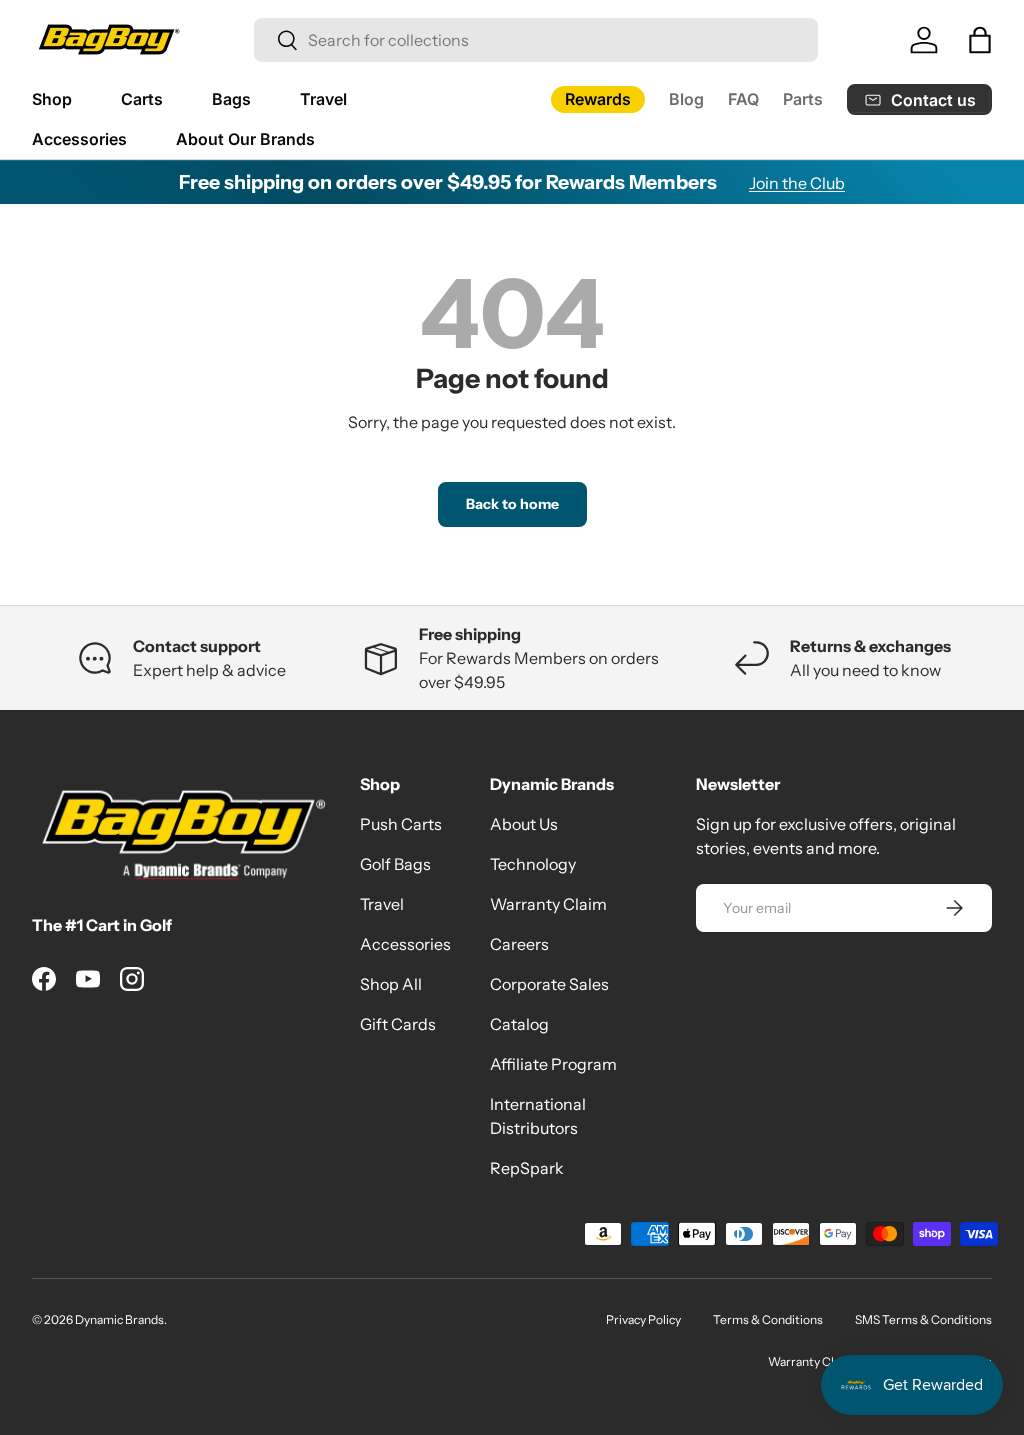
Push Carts (401, 824)
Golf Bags (395, 864)
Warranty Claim (548, 904)
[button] (980, 40)
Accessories (405, 944)
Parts (803, 99)
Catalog (519, 1024)
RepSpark (527, 1168)
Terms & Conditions (768, 1319)
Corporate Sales (549, 984)
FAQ (743, 99)
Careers (519, 944)
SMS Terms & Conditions (923, 1319)
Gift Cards (398, 1024)
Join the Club (797, 183)
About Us (524, 824)
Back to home (512, 504)
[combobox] (536, 40)
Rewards (598, 99)
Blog (686, 99)
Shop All (391, 984)
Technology (533, 864)
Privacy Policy (643, 1319)
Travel (382, 904)
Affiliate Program (553, 1064)
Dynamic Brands (119, 1319)
